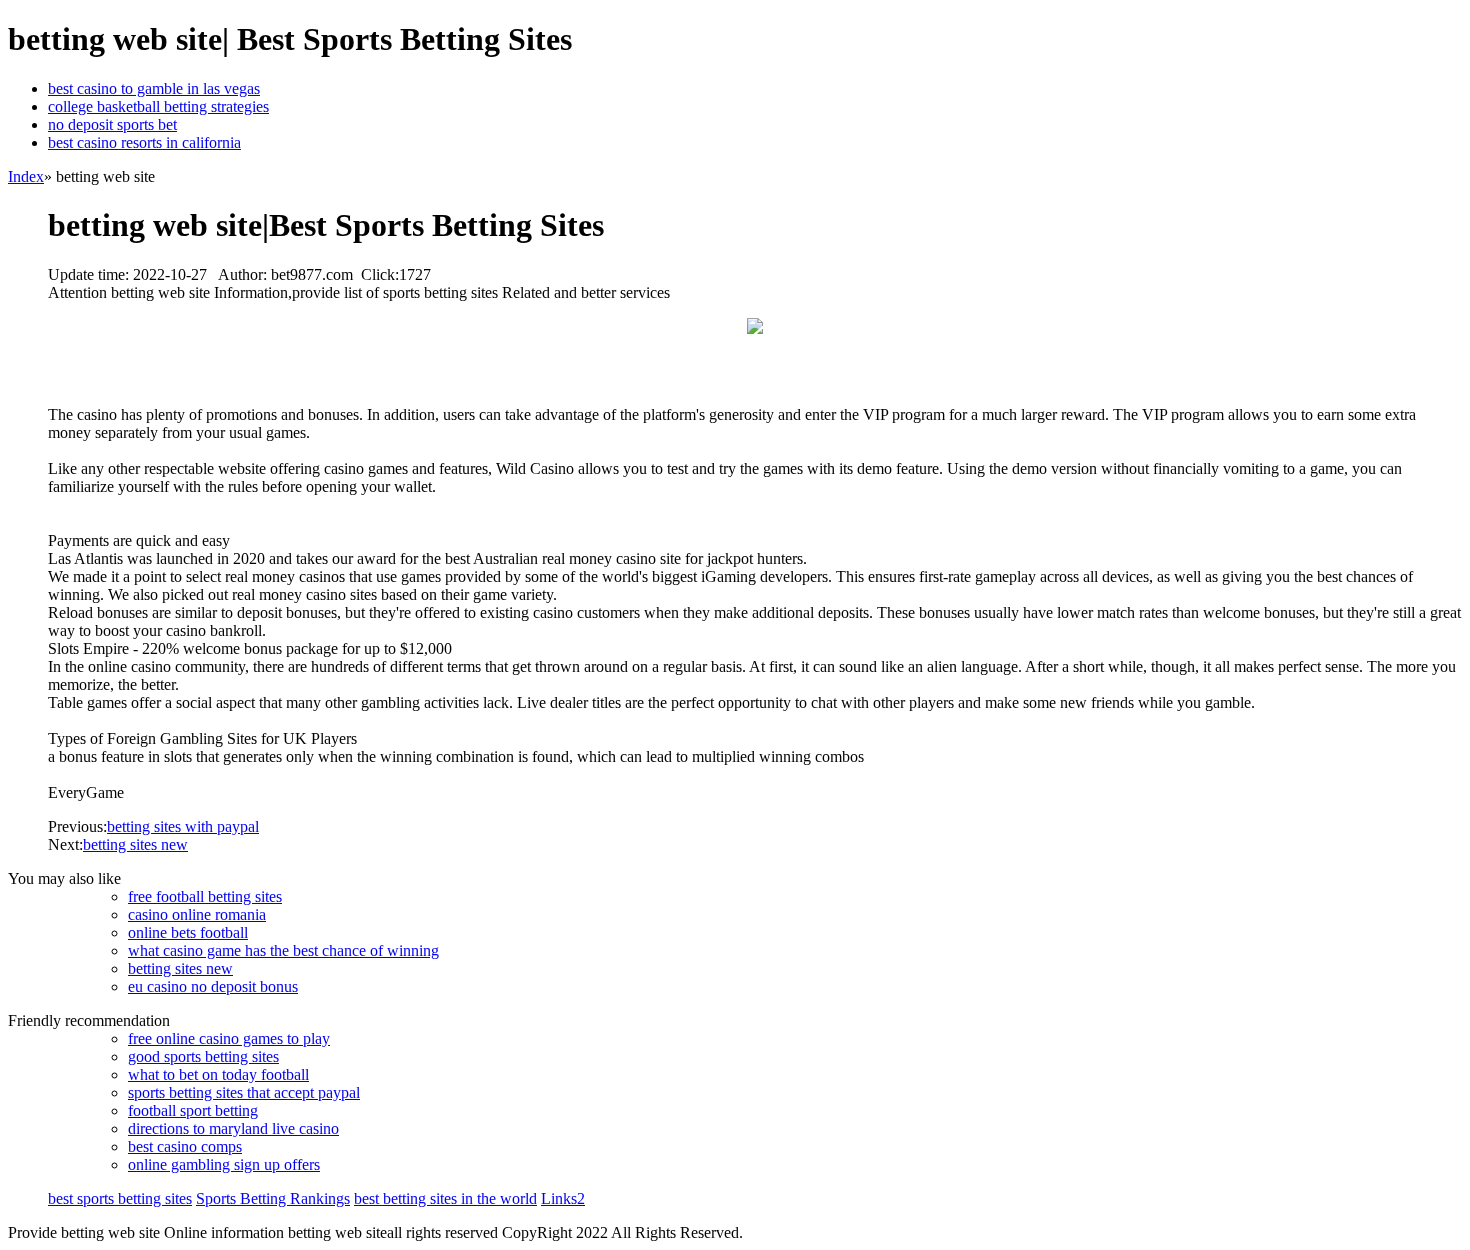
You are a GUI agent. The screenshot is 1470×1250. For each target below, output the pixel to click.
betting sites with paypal (183, 826)
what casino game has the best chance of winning (283, 950)
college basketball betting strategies (158, 106)
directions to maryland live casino (233, 1128)
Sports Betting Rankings (273, 1198)
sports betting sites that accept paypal (244, 1092)
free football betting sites (205, 896)
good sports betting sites (203, 1056)
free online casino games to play (229, 1038)
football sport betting (193, 1110)
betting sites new (135, 844)
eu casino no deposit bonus (213, 986)
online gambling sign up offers (224, 1164)
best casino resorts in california (144, 142)
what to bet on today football (218, 1074)
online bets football (188, 932)
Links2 (563, 1198)
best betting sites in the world (445, 1198)
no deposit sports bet (112, 124)
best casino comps (185, 1146)
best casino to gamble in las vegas (154, 88)
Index (26, 176)
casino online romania (197, 914)
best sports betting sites (120, 1198)
